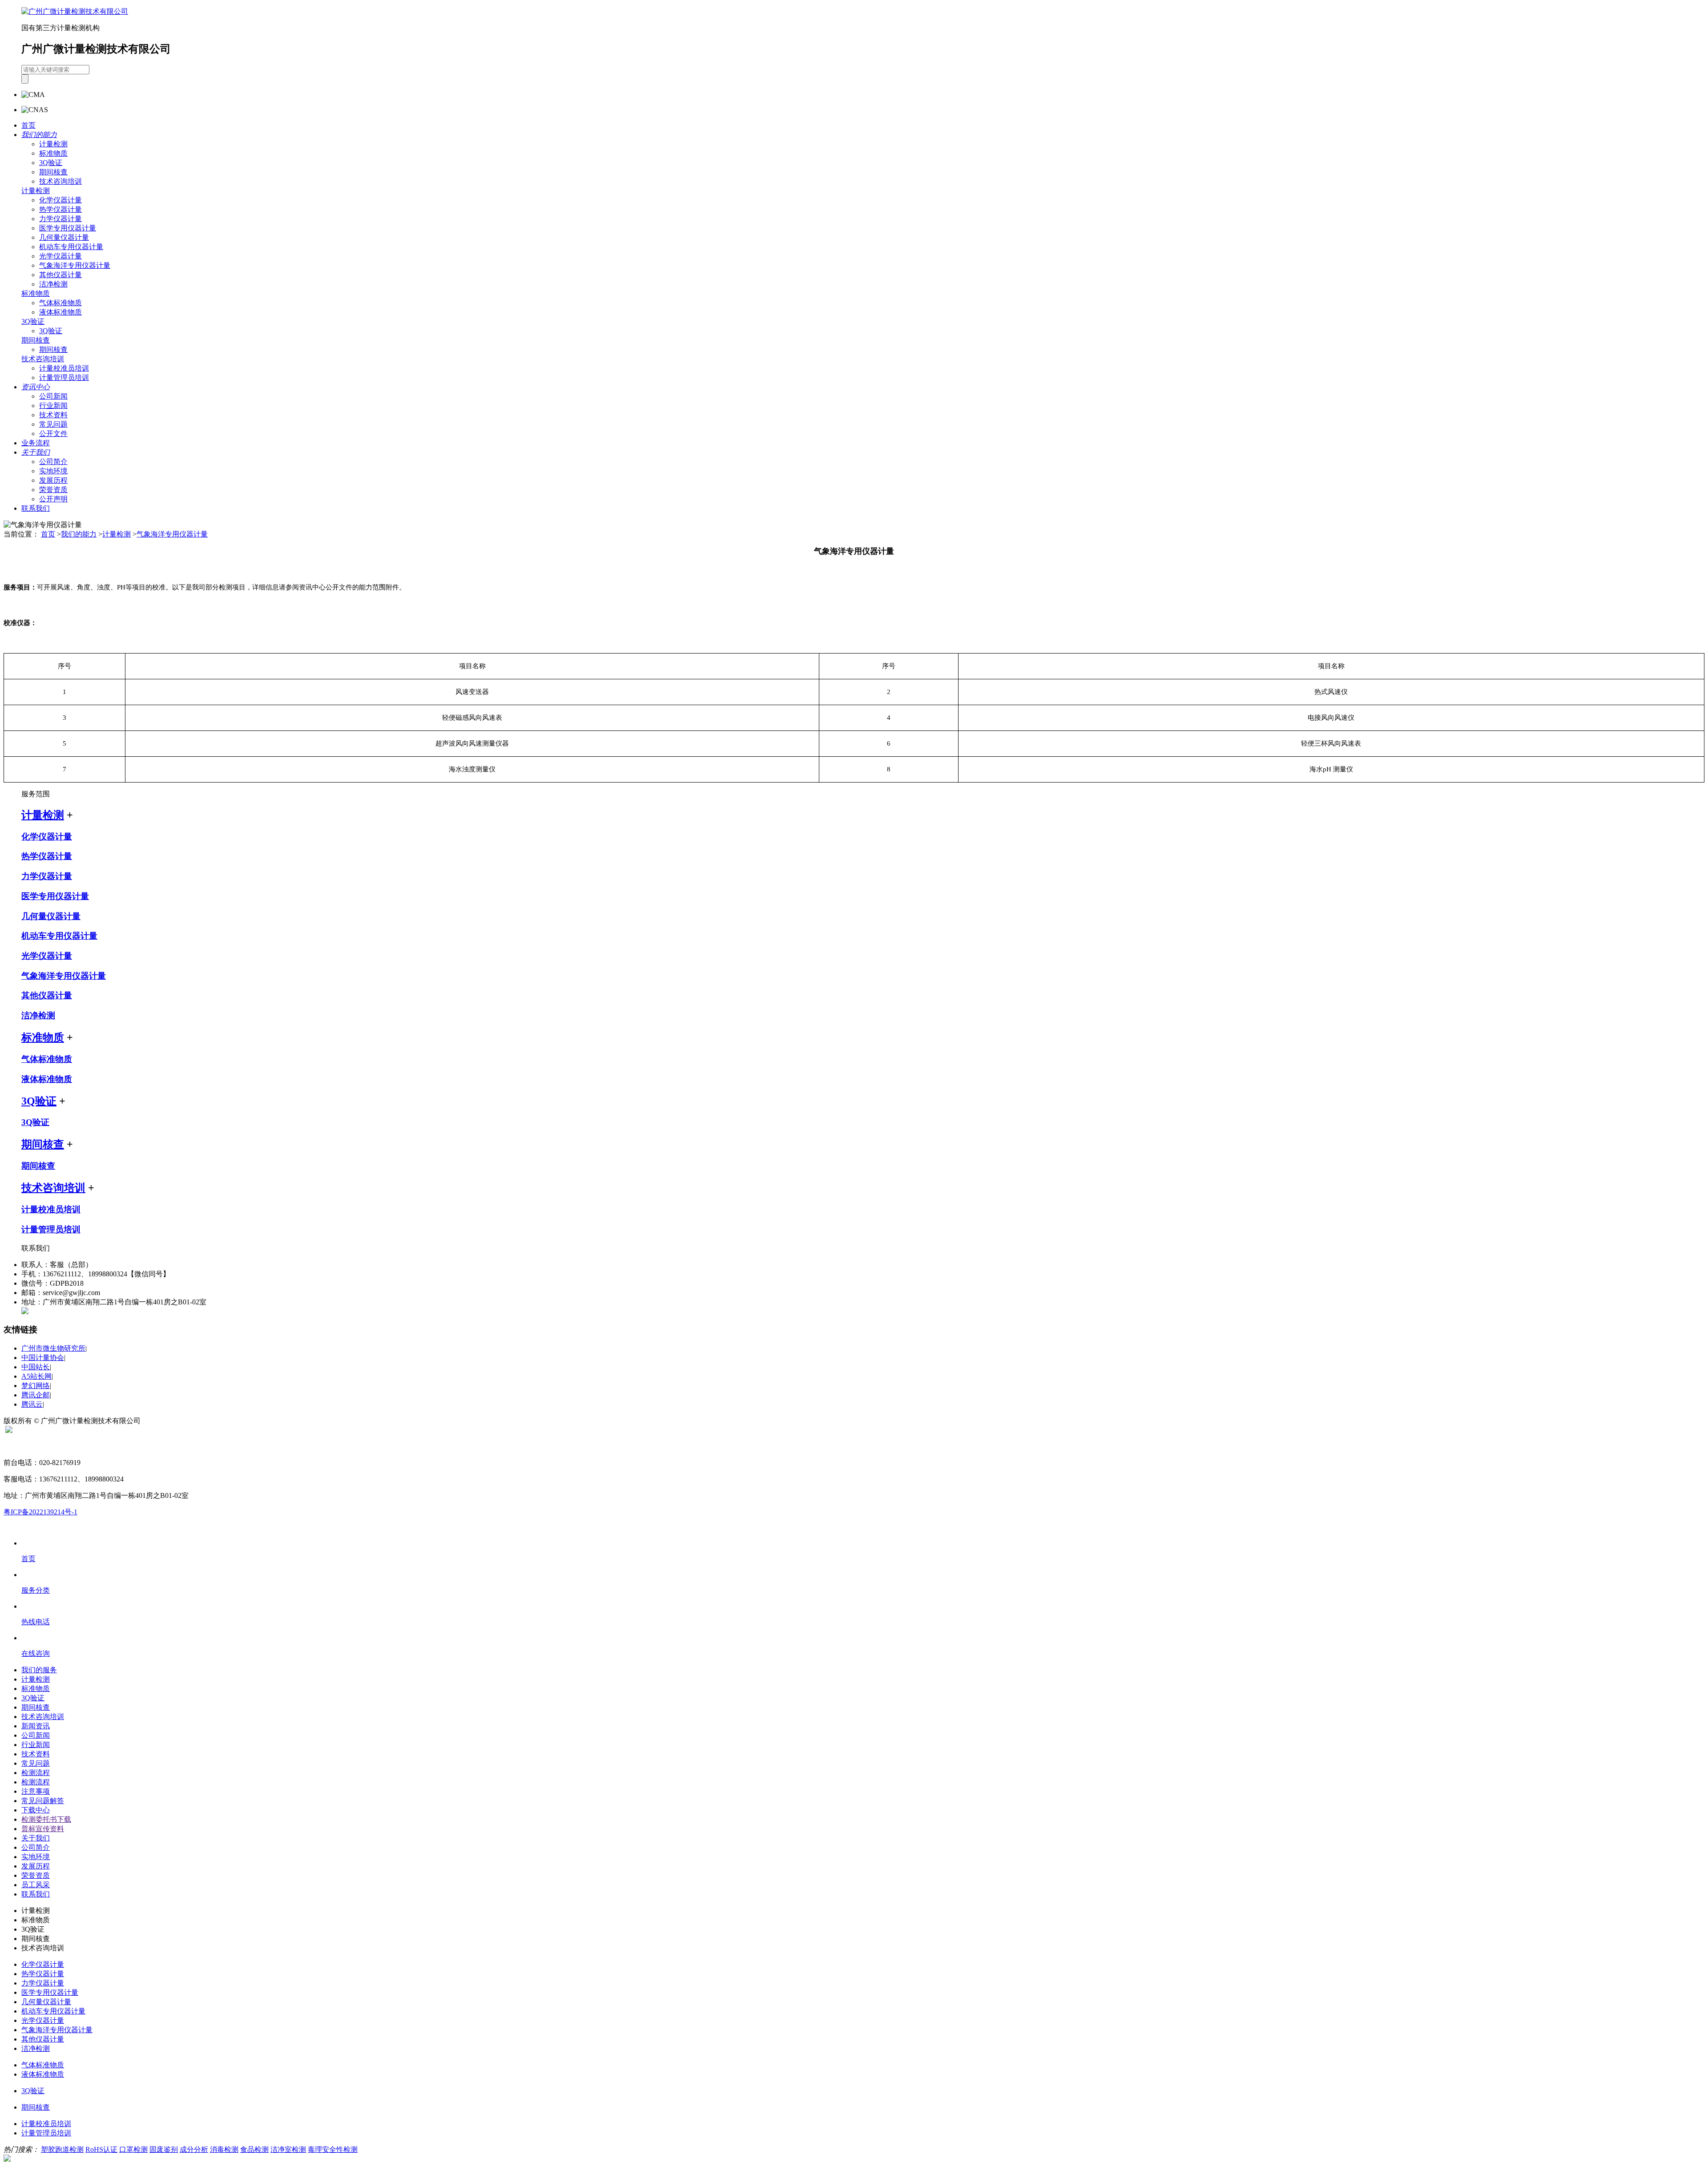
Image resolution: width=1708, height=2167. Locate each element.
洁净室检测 (288, 2149)
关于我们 (36, 1838)
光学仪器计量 (60, 256)
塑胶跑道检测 (62, 2149)
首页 (28, 125)
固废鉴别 (164, 2149)
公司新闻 (53, 396)
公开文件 (53, 434)
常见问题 (53, 424)
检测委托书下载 (46, 1819)
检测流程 (36, 1773)
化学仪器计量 (60, 200)
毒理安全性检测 (333, 2149)
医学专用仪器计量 (68, 228)
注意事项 (36, 1791)
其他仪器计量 (60, 275)
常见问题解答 (43, 1801)
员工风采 (36, 1885)
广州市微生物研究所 (53, 1348)
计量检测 (53, 144)
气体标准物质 (60, 303)
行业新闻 (53, 406)
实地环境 (53, 471)
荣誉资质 (53, 490)
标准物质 (53, 153)
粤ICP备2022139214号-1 (40, 1512)
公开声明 (53, 499)
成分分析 (194, 2149)
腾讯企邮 (36, 1395)
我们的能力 (79, 534)
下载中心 (36, 1810)
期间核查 (53, 172)
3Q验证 (51, 163)
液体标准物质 (60, 312)
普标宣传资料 (43, 1829)
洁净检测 (53, 284)
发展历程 (53, 480)
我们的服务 (39, 1670)
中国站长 (36, 1367)
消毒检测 (224, 2149)
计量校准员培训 (64, 368)
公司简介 (53, 462)
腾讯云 (32, 1404)
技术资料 (53, 415)
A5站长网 (36, 1376)
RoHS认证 (101, 2149)
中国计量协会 (43, 1358)
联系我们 (36, 508)
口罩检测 (133, 2149)
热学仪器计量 (60, 209)
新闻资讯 (36, 1726)
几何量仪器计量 (64, 237)
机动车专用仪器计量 (71, 247)
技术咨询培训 (60, 181)
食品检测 (254, 2149)
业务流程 (36, 443)
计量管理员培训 (64, 377)
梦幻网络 (36, 1386)
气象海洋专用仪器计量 (75, 265)
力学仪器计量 (60, 219)
